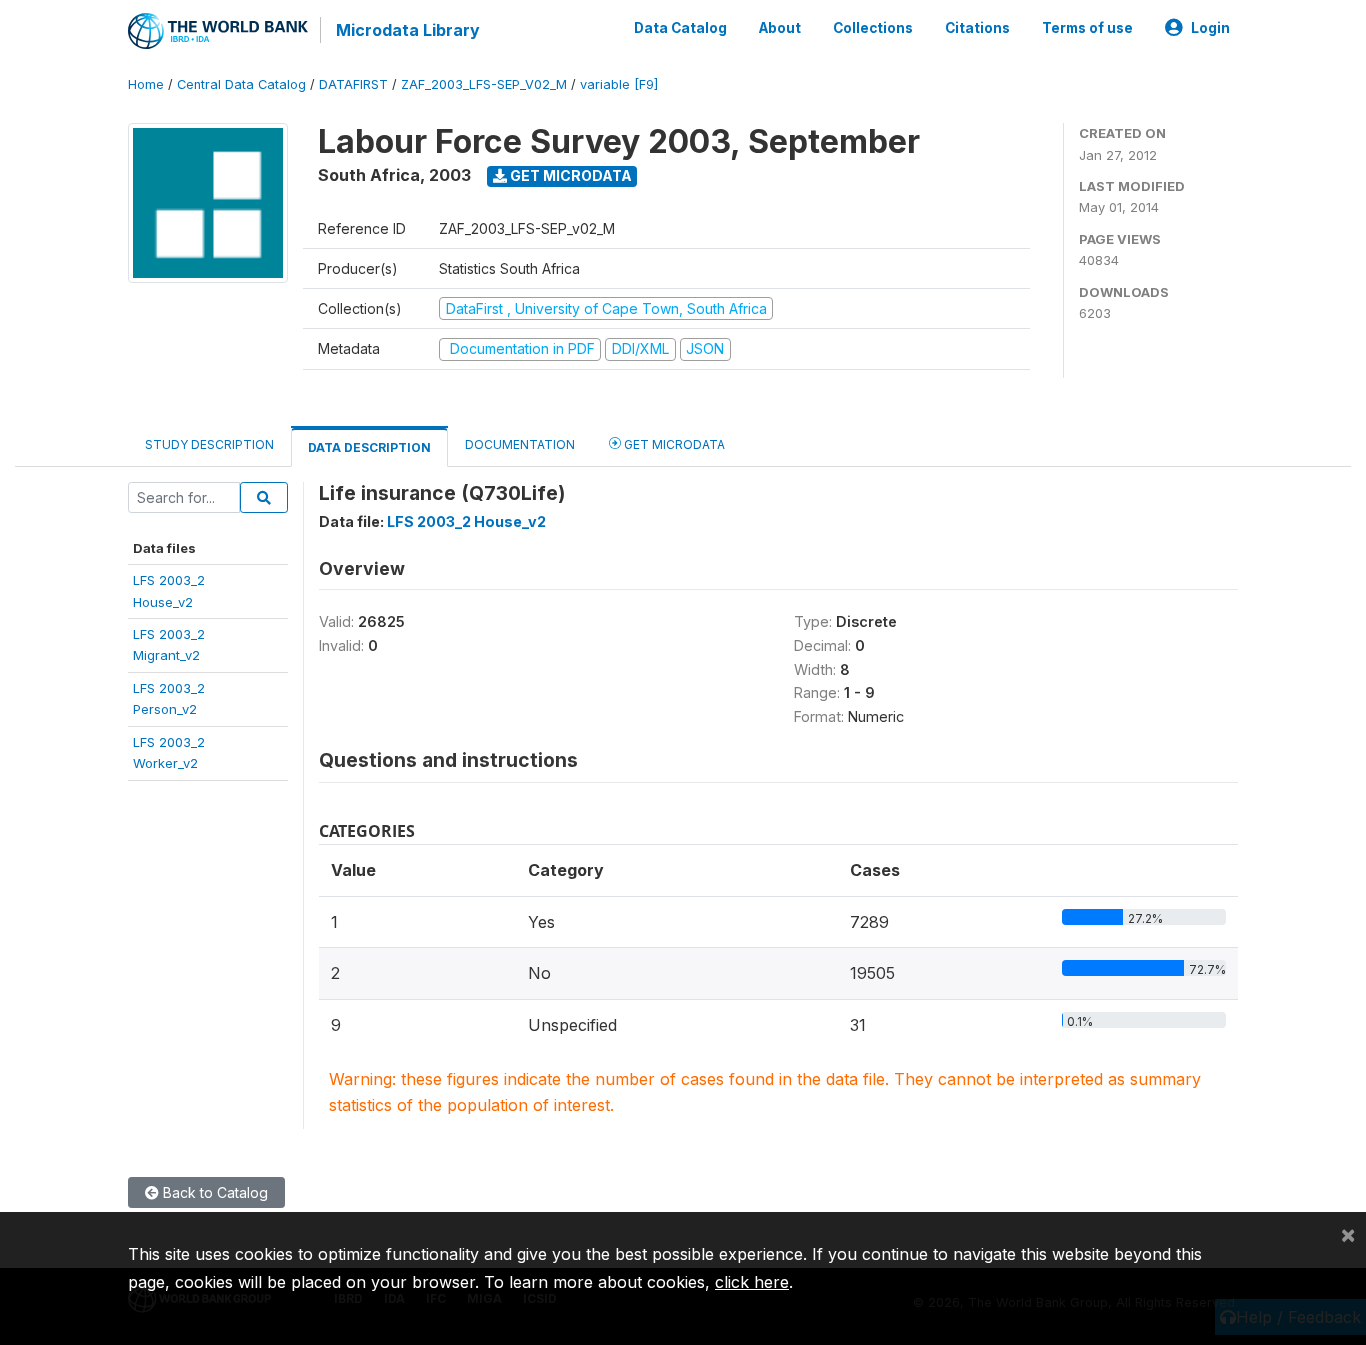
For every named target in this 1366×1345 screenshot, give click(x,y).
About (780, 28)
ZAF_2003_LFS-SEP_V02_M (484, 84)
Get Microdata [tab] (673, 444)
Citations (977, 28)
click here (752, 1282)
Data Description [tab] (369, 447)
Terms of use (1087, 28)
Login (1210, 28)
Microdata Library (408, 30)
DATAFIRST (353, 84)
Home (146, 84)
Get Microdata (569, 175)
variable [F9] (619, 84)
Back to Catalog (213, 1192)
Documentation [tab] (520, 444)
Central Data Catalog (241, 84)
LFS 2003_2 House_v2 (466, 521)
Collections (873, 28)
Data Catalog (680, 28)
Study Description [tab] (209, 444)
